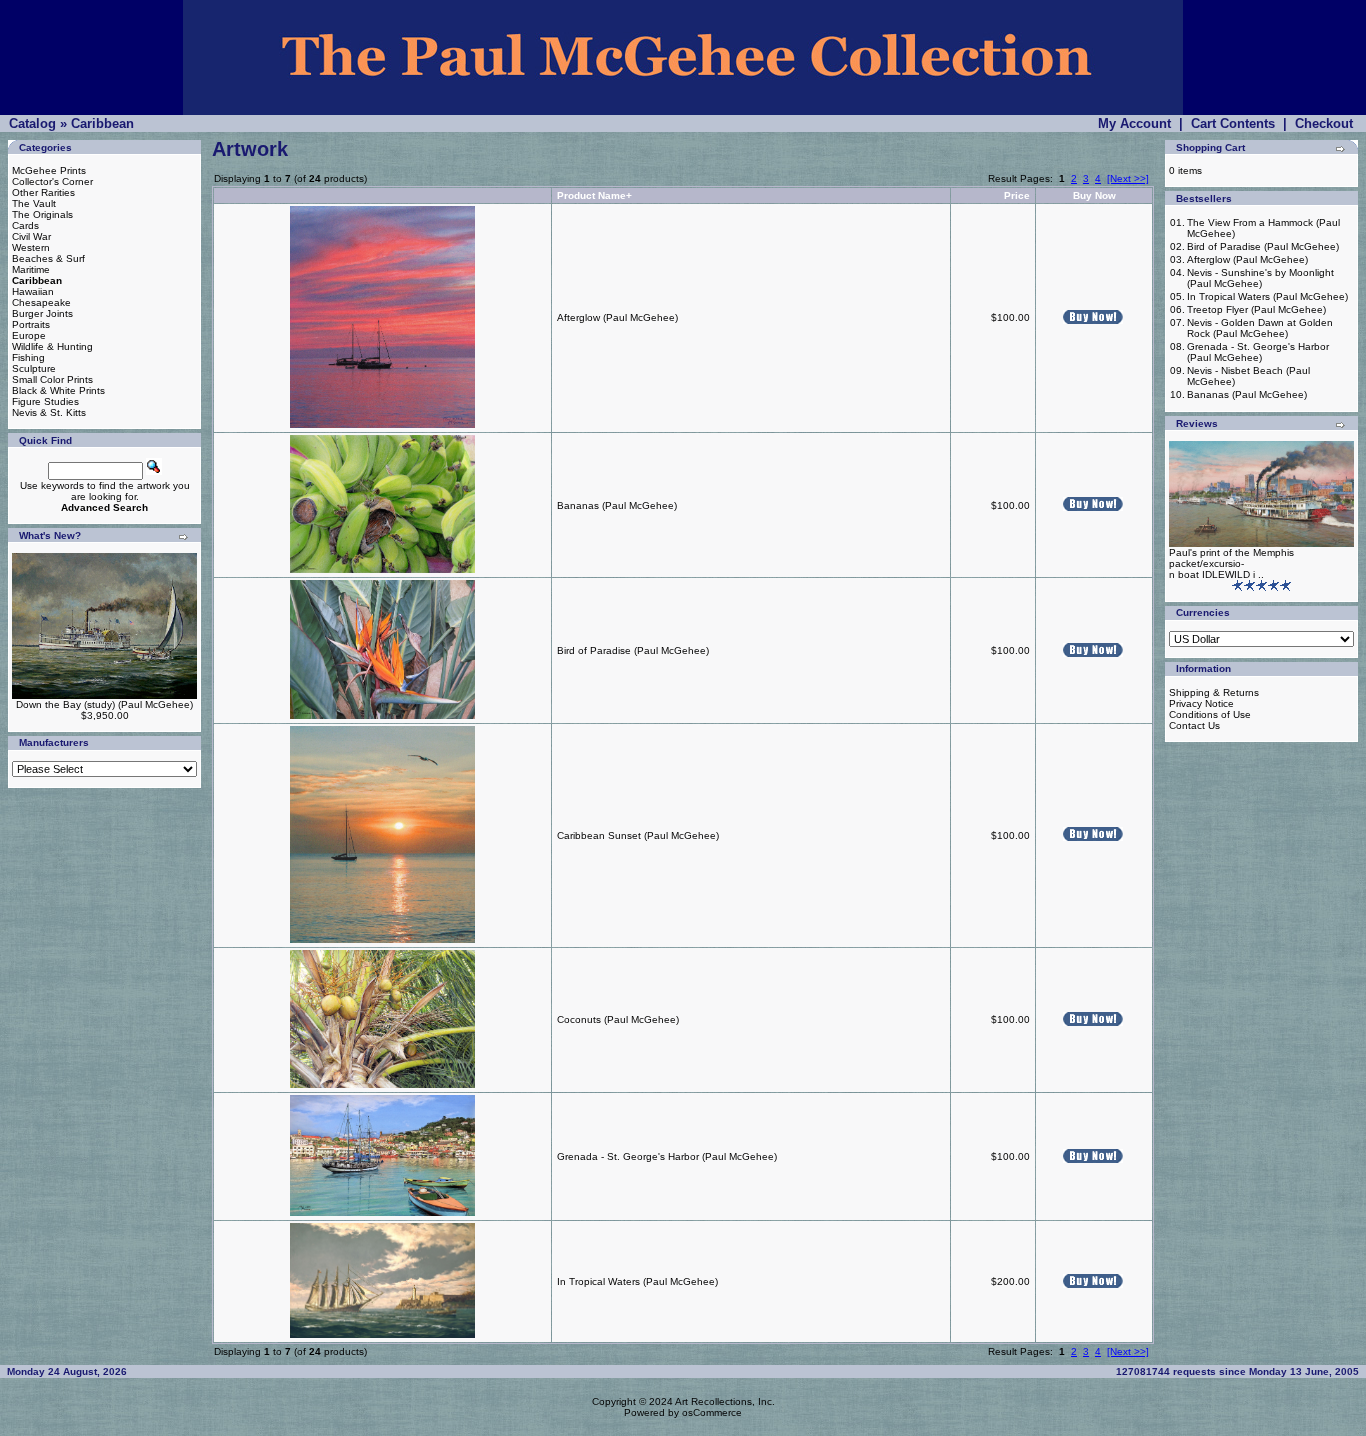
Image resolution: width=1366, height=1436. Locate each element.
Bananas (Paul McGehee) (617, 505)
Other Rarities (43, 192)
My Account (1134, 123)
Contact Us (1194, 725)
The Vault (34, 203)
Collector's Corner (52, 181)
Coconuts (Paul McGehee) (618, 1019)
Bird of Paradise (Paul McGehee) (633, 650)
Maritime (31, 269)
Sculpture (34, 368)
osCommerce (712, 1412)
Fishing (28, 357)
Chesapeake (41, 302)
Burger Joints (42, 313)
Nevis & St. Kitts (49, 412)
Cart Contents (1233, 123)
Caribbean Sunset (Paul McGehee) (638, 835)
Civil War (31, 236)
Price (1017, 195)
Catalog (32, 123)
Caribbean (102, 123)
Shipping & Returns (1214, 692)
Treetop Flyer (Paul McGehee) (1256, 309)
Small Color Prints (52, 379)
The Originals (42, 214)
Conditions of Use (1210, 714)
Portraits (31, 324)
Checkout (1324, 123)
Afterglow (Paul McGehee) (617, 317)
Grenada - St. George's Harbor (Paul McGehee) (667, 1156)
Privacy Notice (1201, 703)
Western (31, 247)
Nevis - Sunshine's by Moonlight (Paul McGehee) (1260, 278)
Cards (25, 225)
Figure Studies (45, 401)
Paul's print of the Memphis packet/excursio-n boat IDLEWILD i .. (1231, 563)
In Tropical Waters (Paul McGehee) (637, 1281)
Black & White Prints (58, 390)
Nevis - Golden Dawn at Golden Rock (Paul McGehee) (1260, 328)
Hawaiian (33, 291)
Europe (29, 335)
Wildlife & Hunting (52, 346)
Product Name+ (594, 195)
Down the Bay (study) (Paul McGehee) (104, 704)
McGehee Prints (49, 170)
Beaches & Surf (48, 258)
